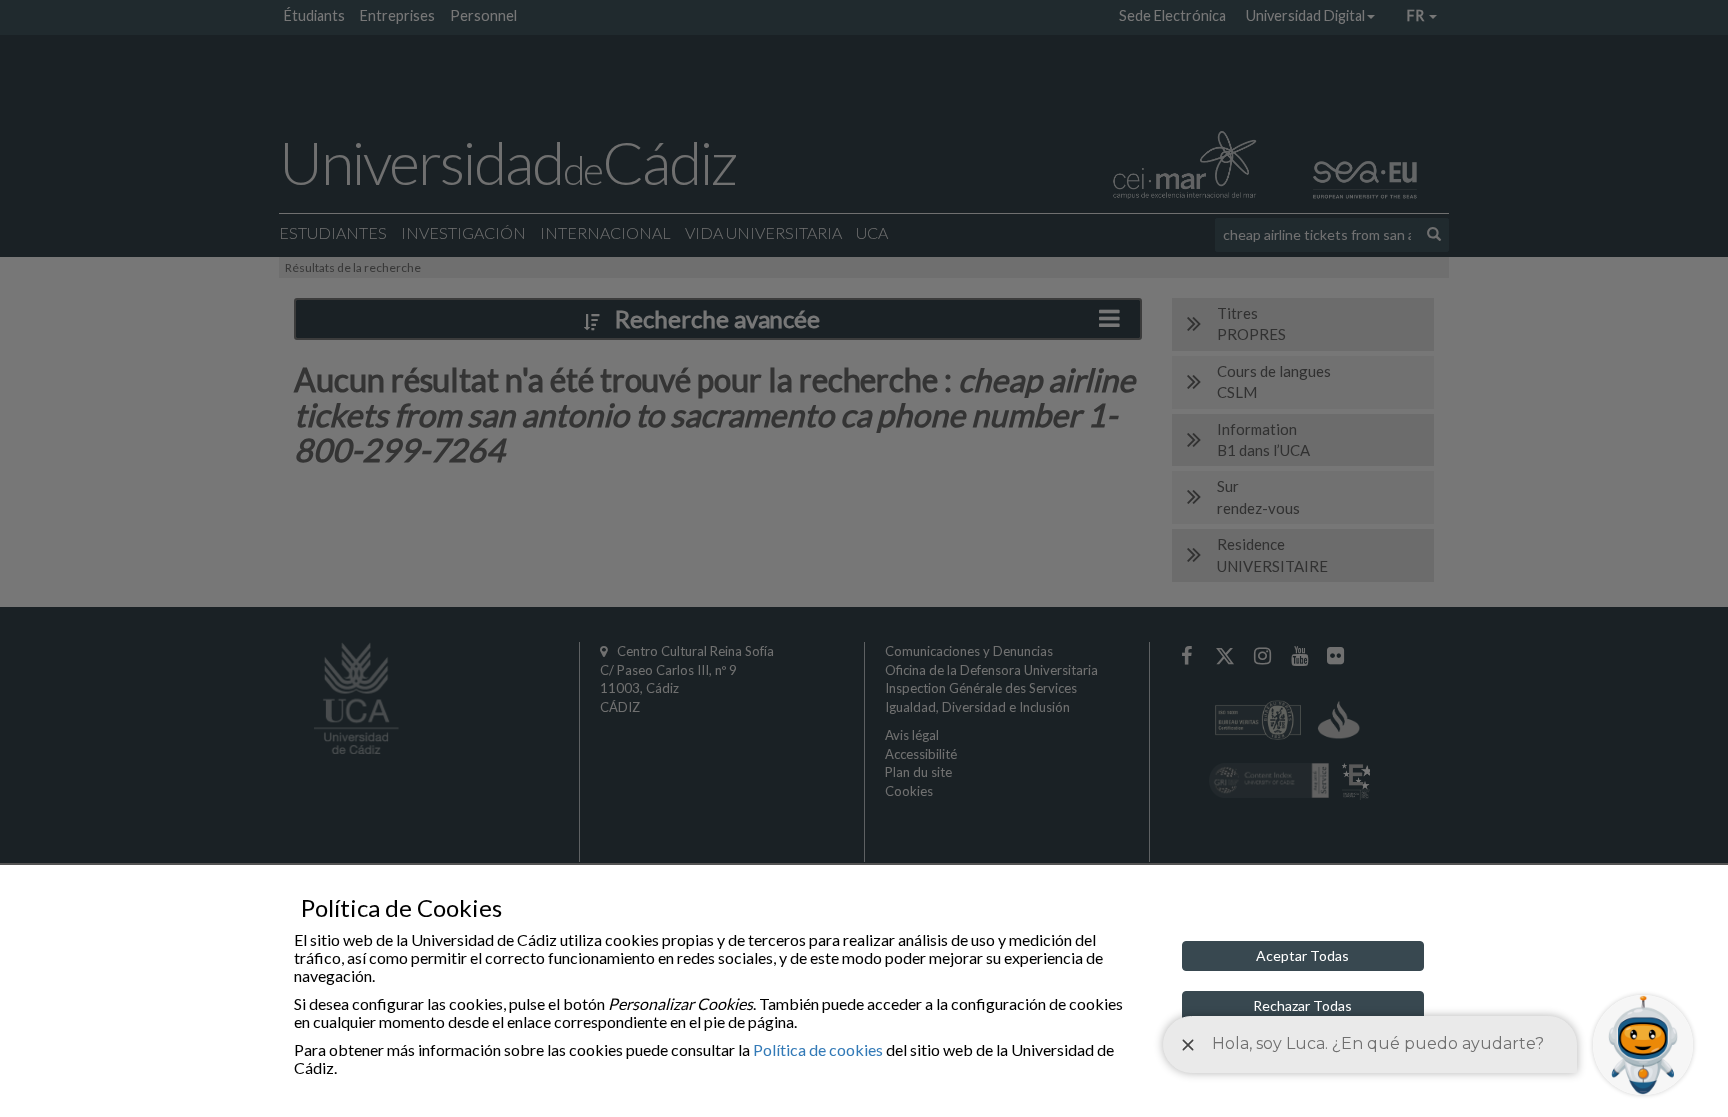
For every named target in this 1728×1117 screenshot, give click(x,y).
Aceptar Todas (1302, 955)
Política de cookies (818, 1049)
